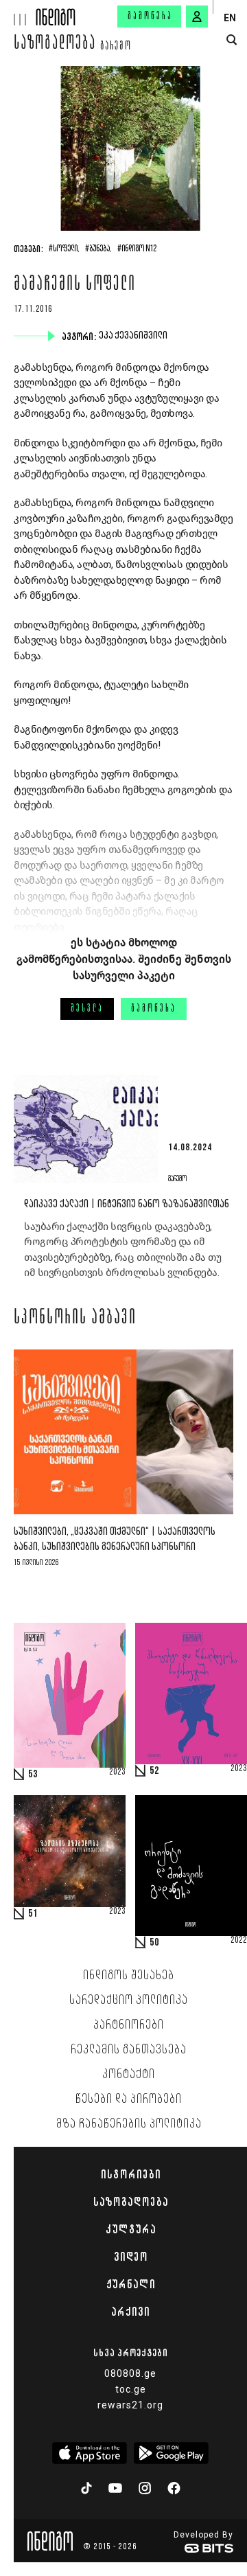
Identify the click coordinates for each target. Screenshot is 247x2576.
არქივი (130, 2312)
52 (154, 1771)
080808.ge (130, 2373)
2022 (239, 1941)
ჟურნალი (131, 2284)
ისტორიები (131, 2174)
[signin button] (197, 16)
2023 (117, 1773)
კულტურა (131, 2229)
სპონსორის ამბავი (75, 1319)
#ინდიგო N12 (137, 249)
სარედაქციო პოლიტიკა (129, 2001)
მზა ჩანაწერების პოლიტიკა (129, 2124)
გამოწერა (150, 16)
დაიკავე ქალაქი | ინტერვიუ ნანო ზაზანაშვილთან (127, 1204)
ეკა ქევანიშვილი (134, 336)
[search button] (232, 40)
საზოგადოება (55, 45)
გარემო (116, 47)
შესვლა (87, 1009)
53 (33, 1775)
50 (154, 1943)
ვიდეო (131, 2257)
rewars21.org (130, 2405)
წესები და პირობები (129, 2099)
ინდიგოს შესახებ (129, 1976)
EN (230, 18)
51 (33, 1914)
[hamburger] (18, 13)
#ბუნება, (98, 249)
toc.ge (131, 2389)
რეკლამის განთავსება (129, 2050)
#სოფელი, (64, 249)
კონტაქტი (129, 2075)
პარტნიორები (129, 2025)
